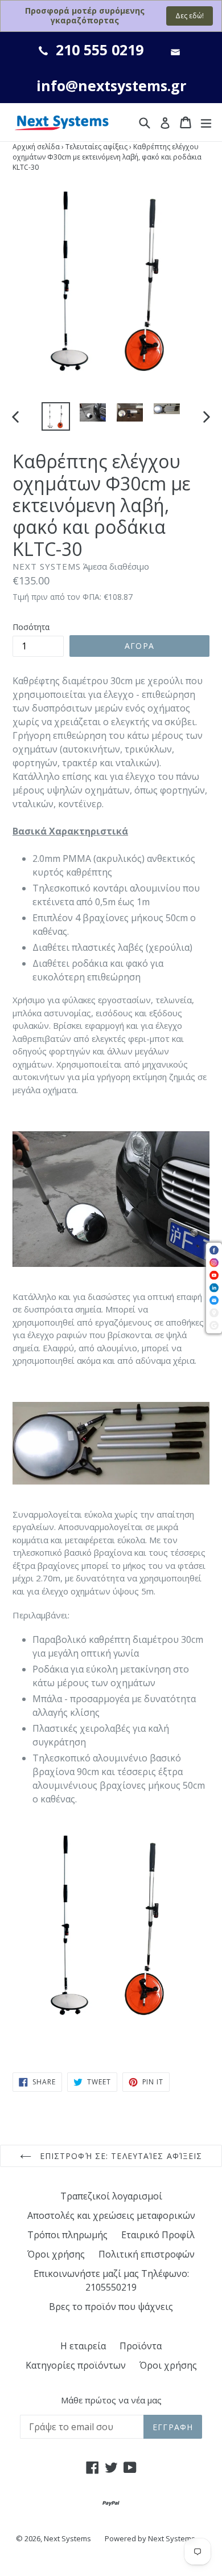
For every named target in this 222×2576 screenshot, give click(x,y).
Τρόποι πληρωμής (67, 2235)
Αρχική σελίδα (36, 147)
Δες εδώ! (190, 16)
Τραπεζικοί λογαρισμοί (111, 2196)
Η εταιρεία (83, 2346)
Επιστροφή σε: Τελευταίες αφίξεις (120, 2156)
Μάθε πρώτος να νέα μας (111, 2400)
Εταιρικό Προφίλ (158, 2235)
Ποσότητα (31, 627)
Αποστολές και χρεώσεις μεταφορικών (111, 2215)
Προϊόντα (141, 2346)
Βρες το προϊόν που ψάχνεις (111, 2307)
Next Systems (67, 2538)
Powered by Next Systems (150, 2538)
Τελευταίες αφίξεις (96, 147)
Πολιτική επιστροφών (147, 2254)
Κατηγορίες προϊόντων (76, 2365)
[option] (55, 416)
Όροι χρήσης (56, 2254)
